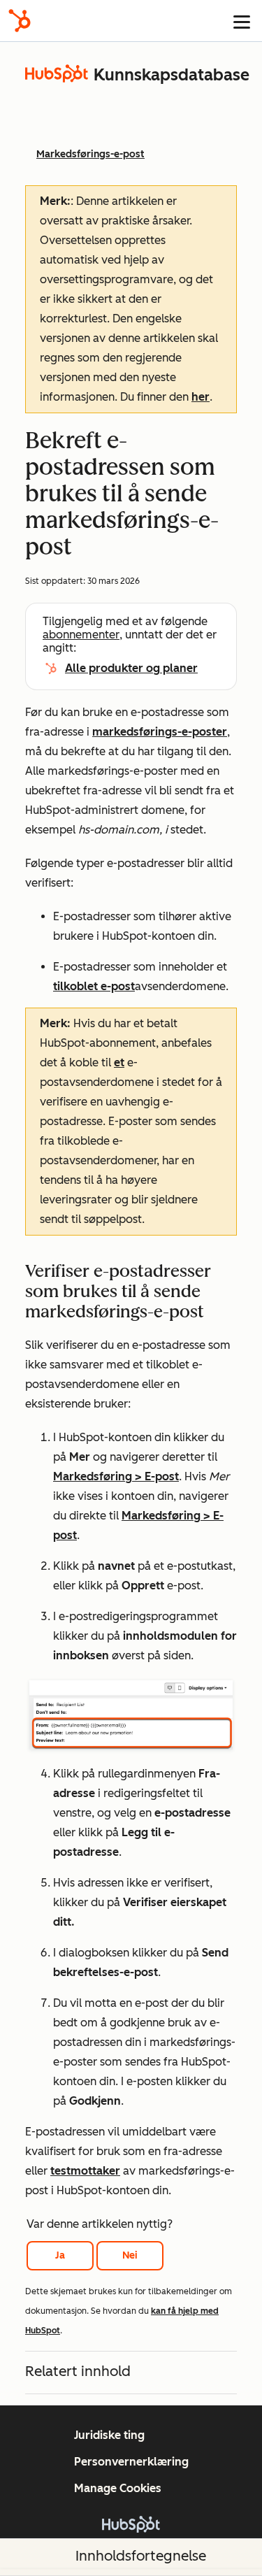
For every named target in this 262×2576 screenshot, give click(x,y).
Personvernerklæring (131, 2462)
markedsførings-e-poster (160, 732)
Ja (60, 2255)
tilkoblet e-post (94, 986)
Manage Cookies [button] (118, 2488)
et (119, 1062)
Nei (130, 2255)
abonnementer (81, 635)
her (201, 397)
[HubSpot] (20, 21)
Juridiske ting (109, 2435)
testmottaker (85, 2171)
